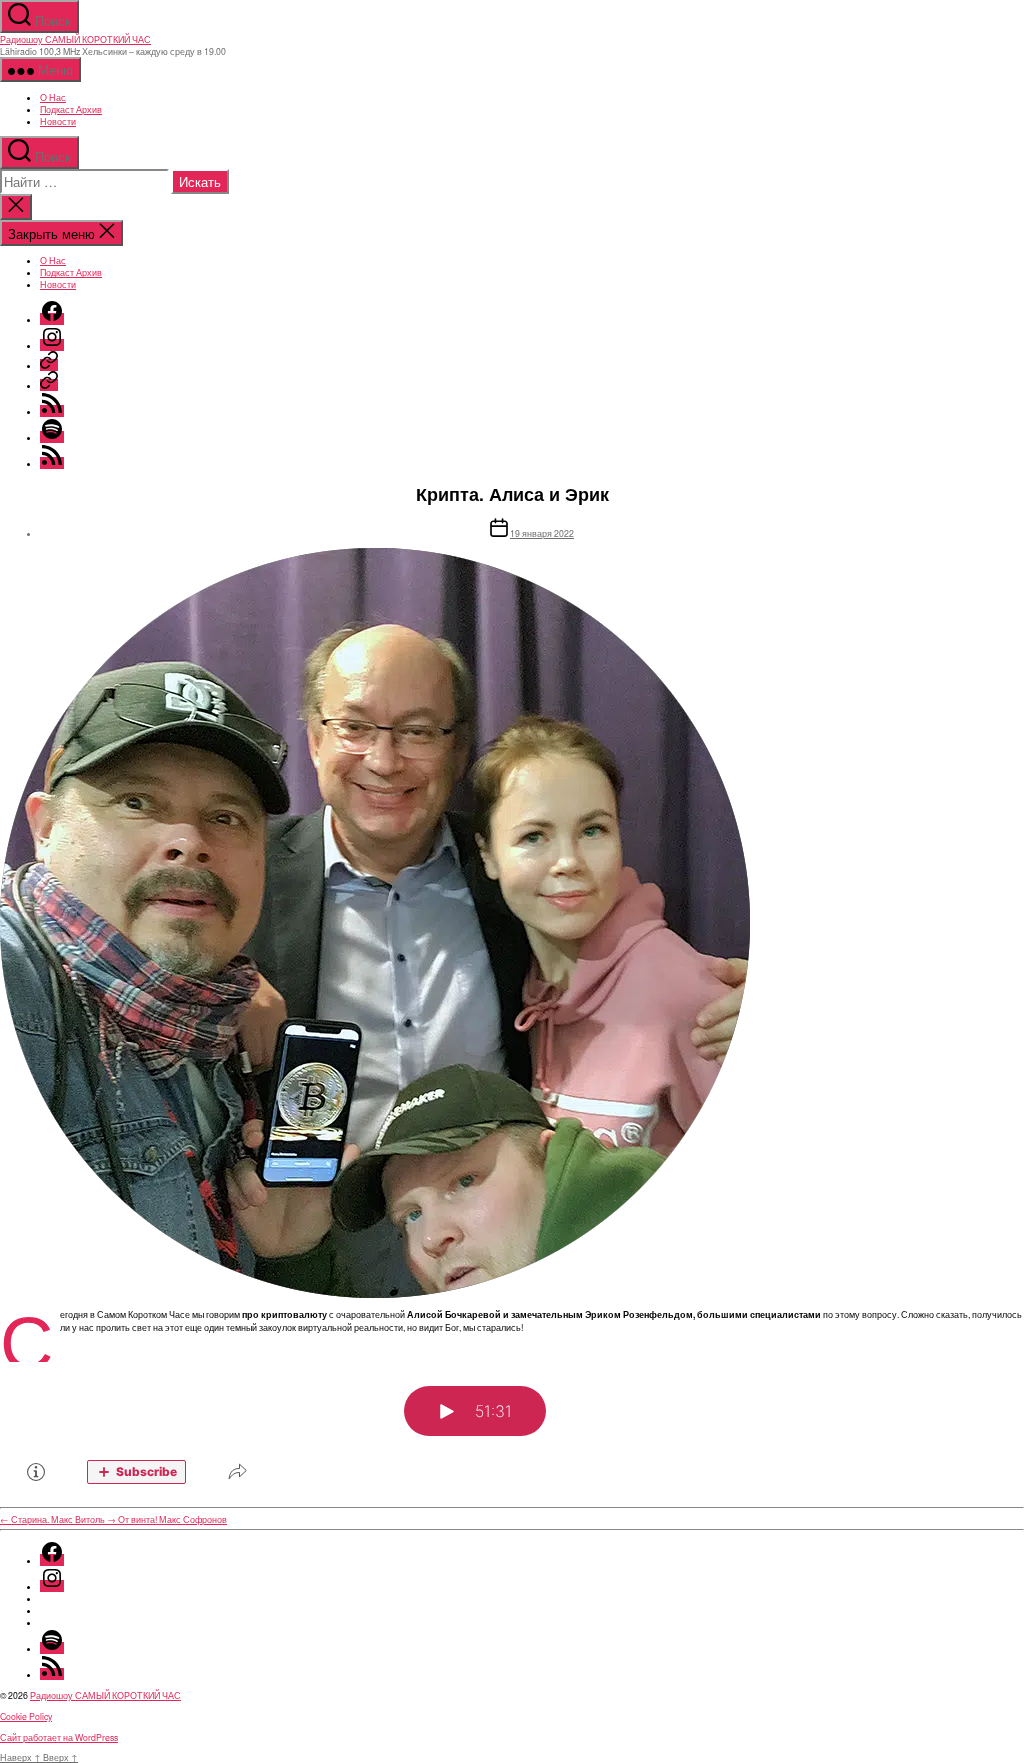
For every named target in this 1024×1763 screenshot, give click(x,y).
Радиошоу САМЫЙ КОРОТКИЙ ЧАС (75, 39)
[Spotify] (52, 437)
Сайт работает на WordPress (59, 1737)
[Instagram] (52, 345)
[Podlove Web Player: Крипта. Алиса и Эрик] (512, 1431)
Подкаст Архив (71, 109)
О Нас (53, 97)
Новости (58, 121)
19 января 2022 (542, 533)
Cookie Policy (26, 1716)
